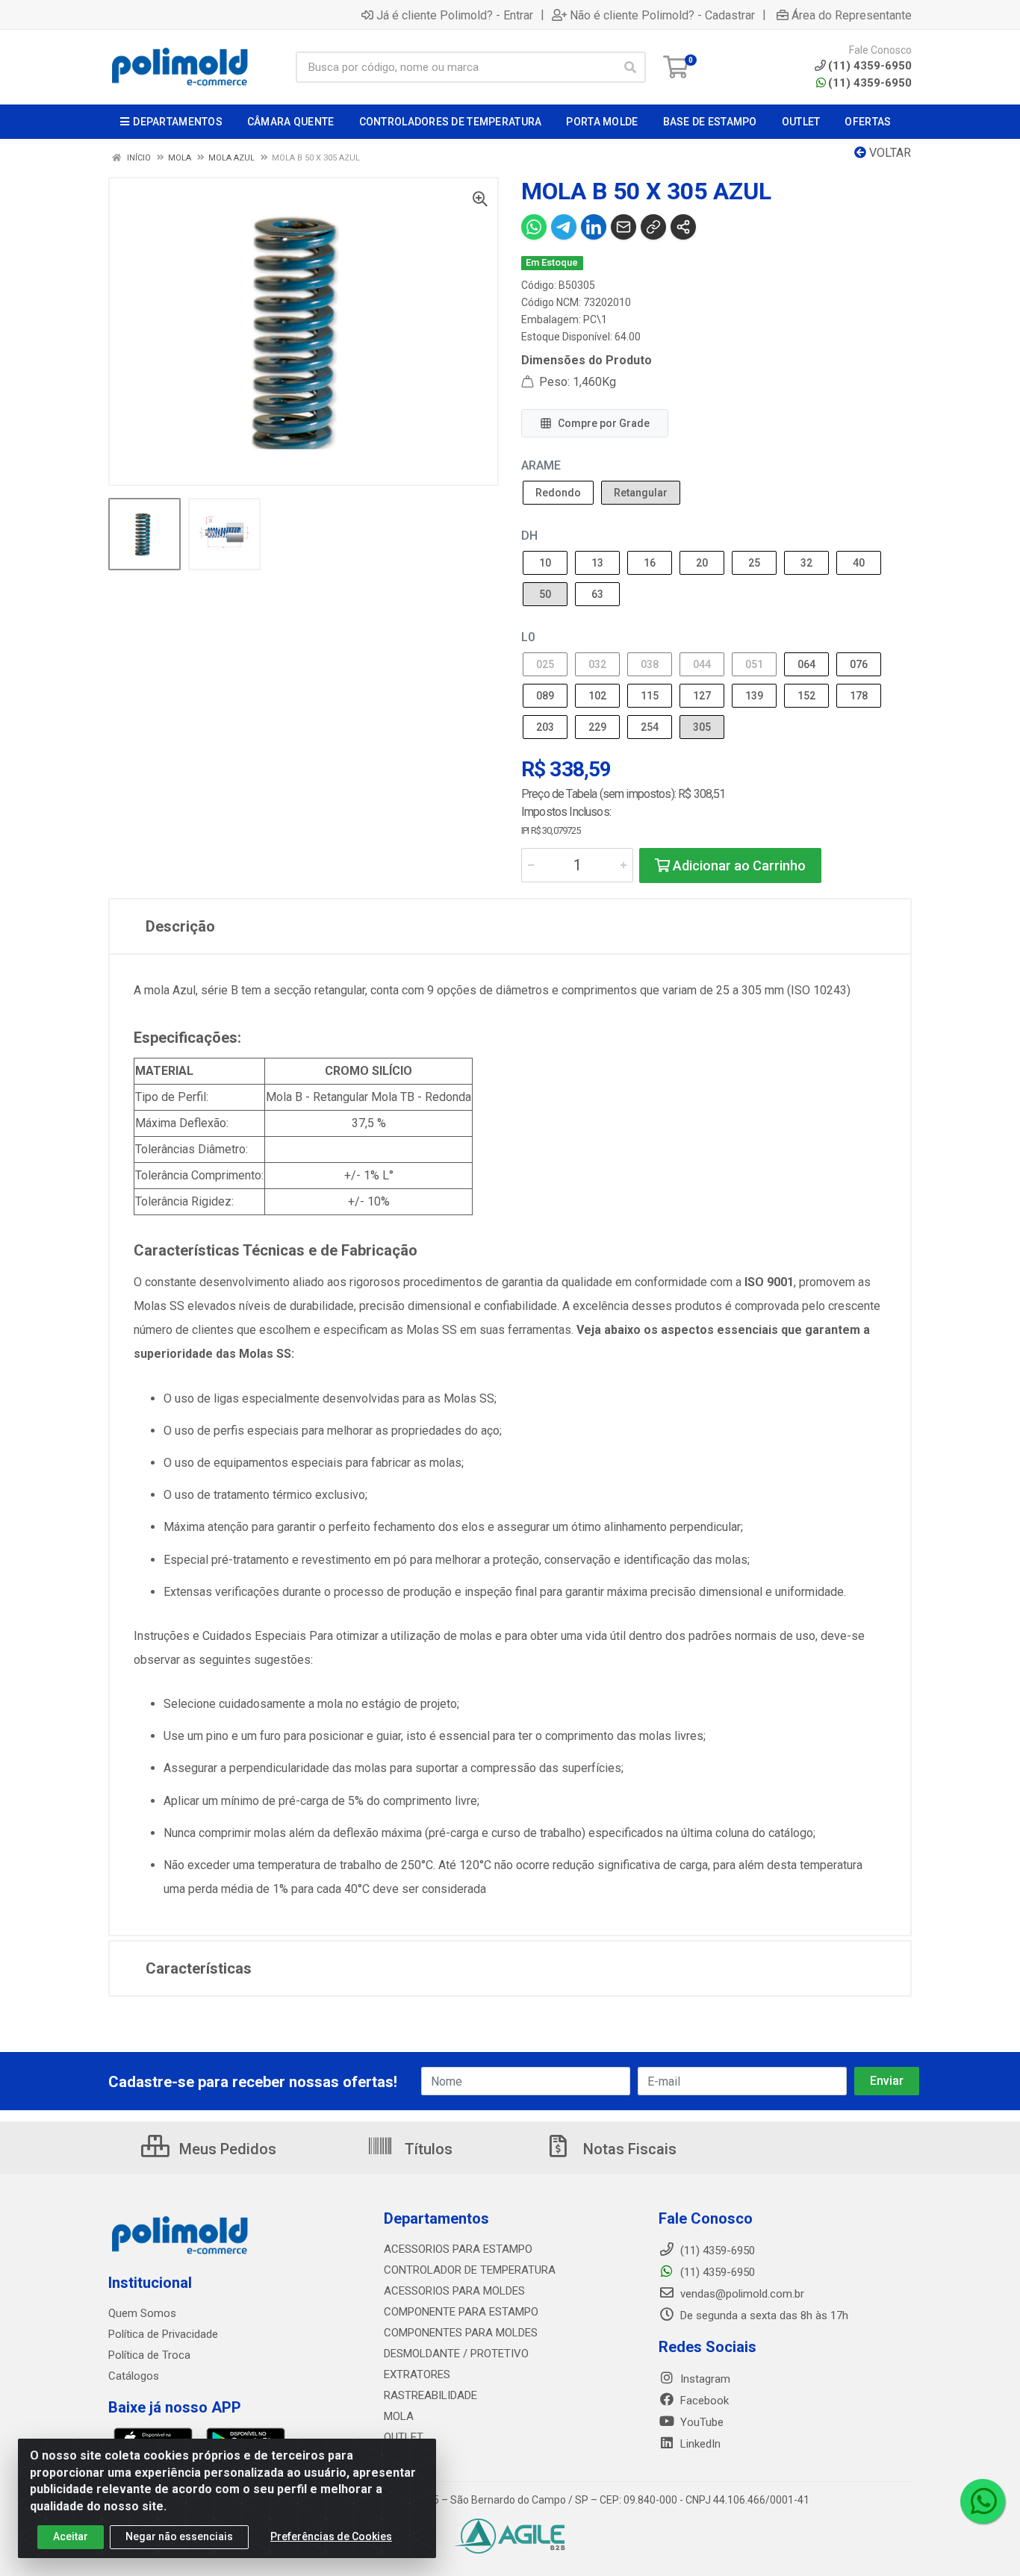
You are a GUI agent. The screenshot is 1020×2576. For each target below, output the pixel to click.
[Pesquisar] (630, 67)
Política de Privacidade (163, 2334)
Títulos (427, 2149)
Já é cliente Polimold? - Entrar (455, 15)
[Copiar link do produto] (653, 227)
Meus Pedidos (226, 2149)
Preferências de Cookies (331, 2536)
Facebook (703, 2401)
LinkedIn (699, 2444)
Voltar (889, 153)
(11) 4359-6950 (870, 83)
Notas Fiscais (628, 2149)
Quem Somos (142, 2313)
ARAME (541, 465)
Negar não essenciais (179, 2536)
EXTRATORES (417, 2374)
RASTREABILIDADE (430, 2395)
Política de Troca (149, 2355)
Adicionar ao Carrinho (738, 866)
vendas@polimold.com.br (741, 2294)
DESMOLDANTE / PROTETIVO (456, 2354)
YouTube (700, 2422)
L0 (528, 637)
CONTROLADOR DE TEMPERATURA (470, 2270)
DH (529, 536)
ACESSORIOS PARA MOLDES (454, 2291)
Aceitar (71, 2536)
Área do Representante (852, 15)
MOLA (399, 2416)
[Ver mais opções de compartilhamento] (683, 227)
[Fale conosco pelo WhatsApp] (983, 2501)
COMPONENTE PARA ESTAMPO (461, 2312)
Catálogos (134, 2376)
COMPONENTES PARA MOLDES (461, 2333)
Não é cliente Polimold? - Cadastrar (662, 15)
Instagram (704, 2379)
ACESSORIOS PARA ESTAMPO (458, 2249)
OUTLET (404, 2437)
